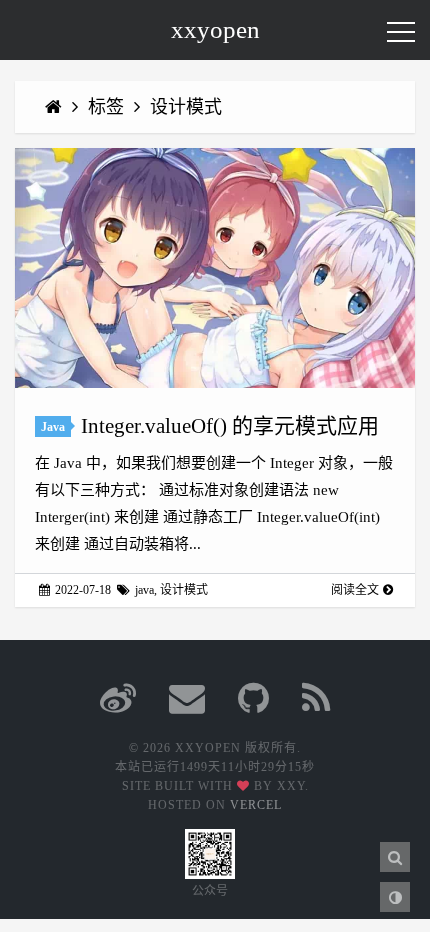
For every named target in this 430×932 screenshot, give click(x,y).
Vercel (256, 805)
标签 (108, 107)
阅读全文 (355, 590)
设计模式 (186, 107)
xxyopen (215, 29)
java (144, 590)
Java (53, 427)
